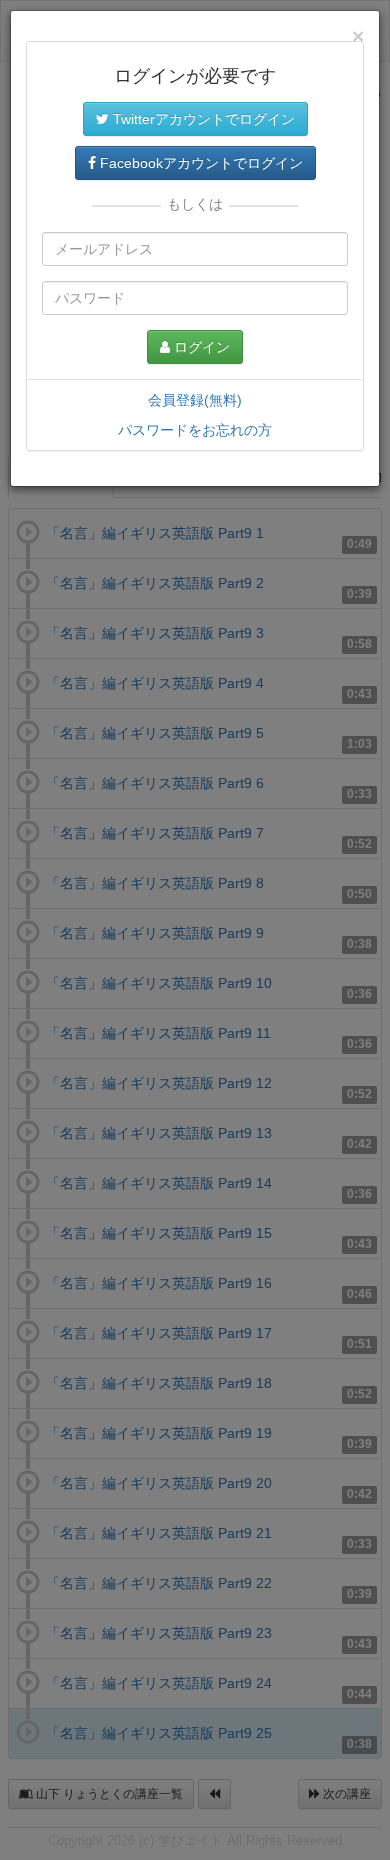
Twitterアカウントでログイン (202, 119)
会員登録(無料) (195, 400)
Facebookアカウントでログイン (199, 163)
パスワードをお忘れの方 (195, 430)
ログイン (200, 347)
